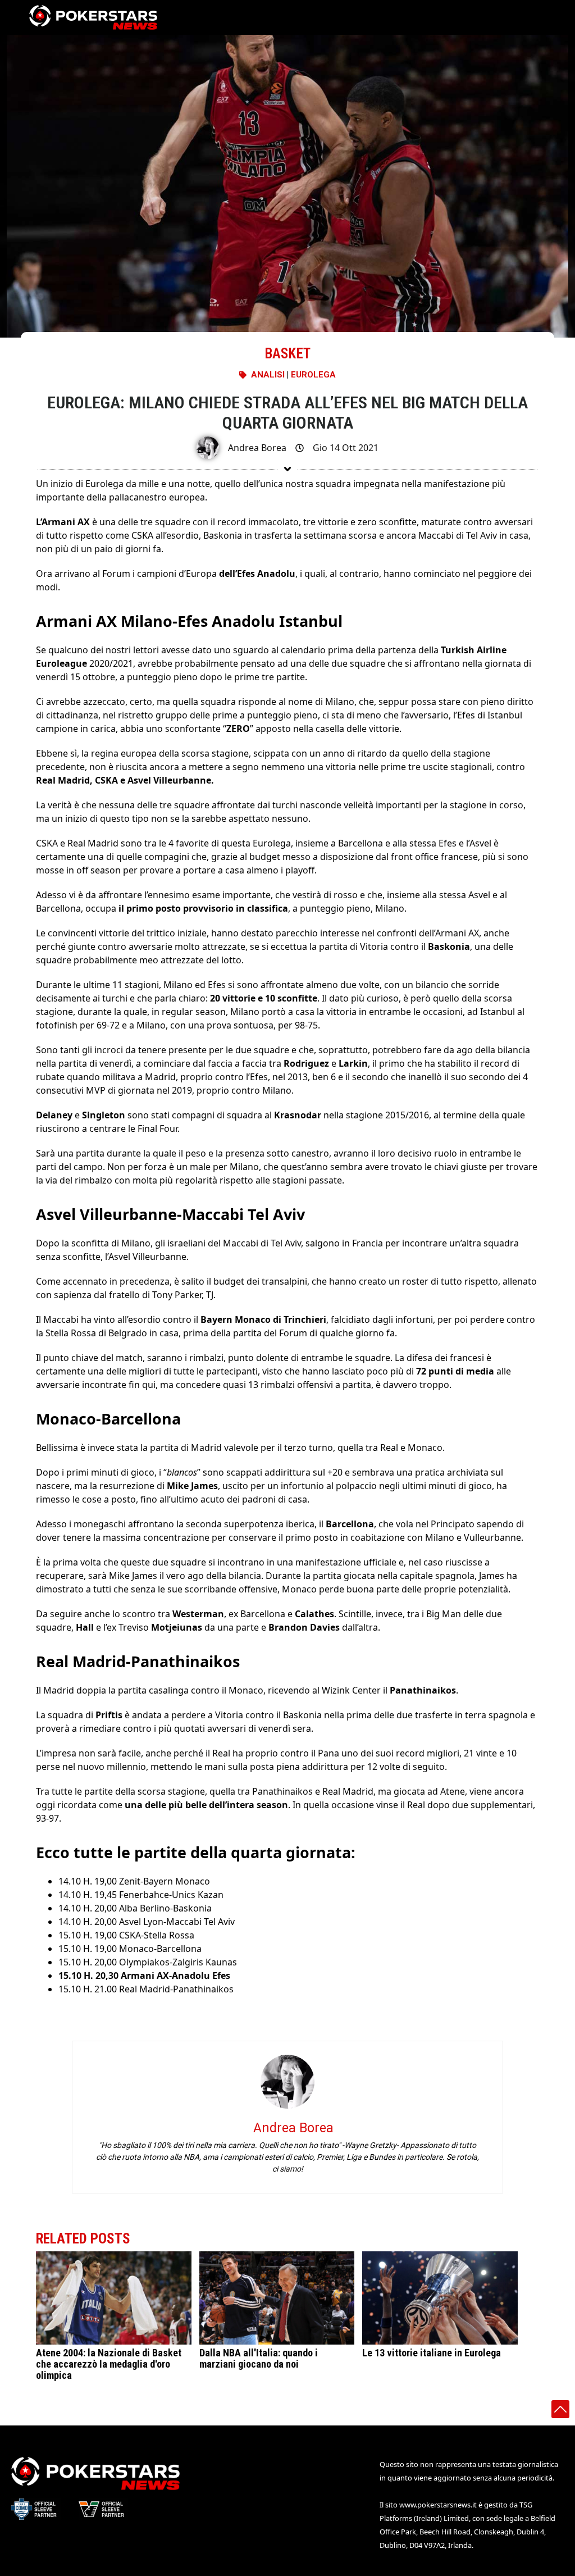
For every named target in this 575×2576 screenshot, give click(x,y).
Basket (287, 354)
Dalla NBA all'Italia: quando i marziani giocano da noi (259, 2358)
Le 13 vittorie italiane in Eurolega (432, 2353)
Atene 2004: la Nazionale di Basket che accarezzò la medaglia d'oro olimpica (109, 2364)
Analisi (268, 375)
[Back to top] (560, 2409)
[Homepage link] (93, 17)
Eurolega (313, 375)
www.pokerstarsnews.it (438, 2505)
